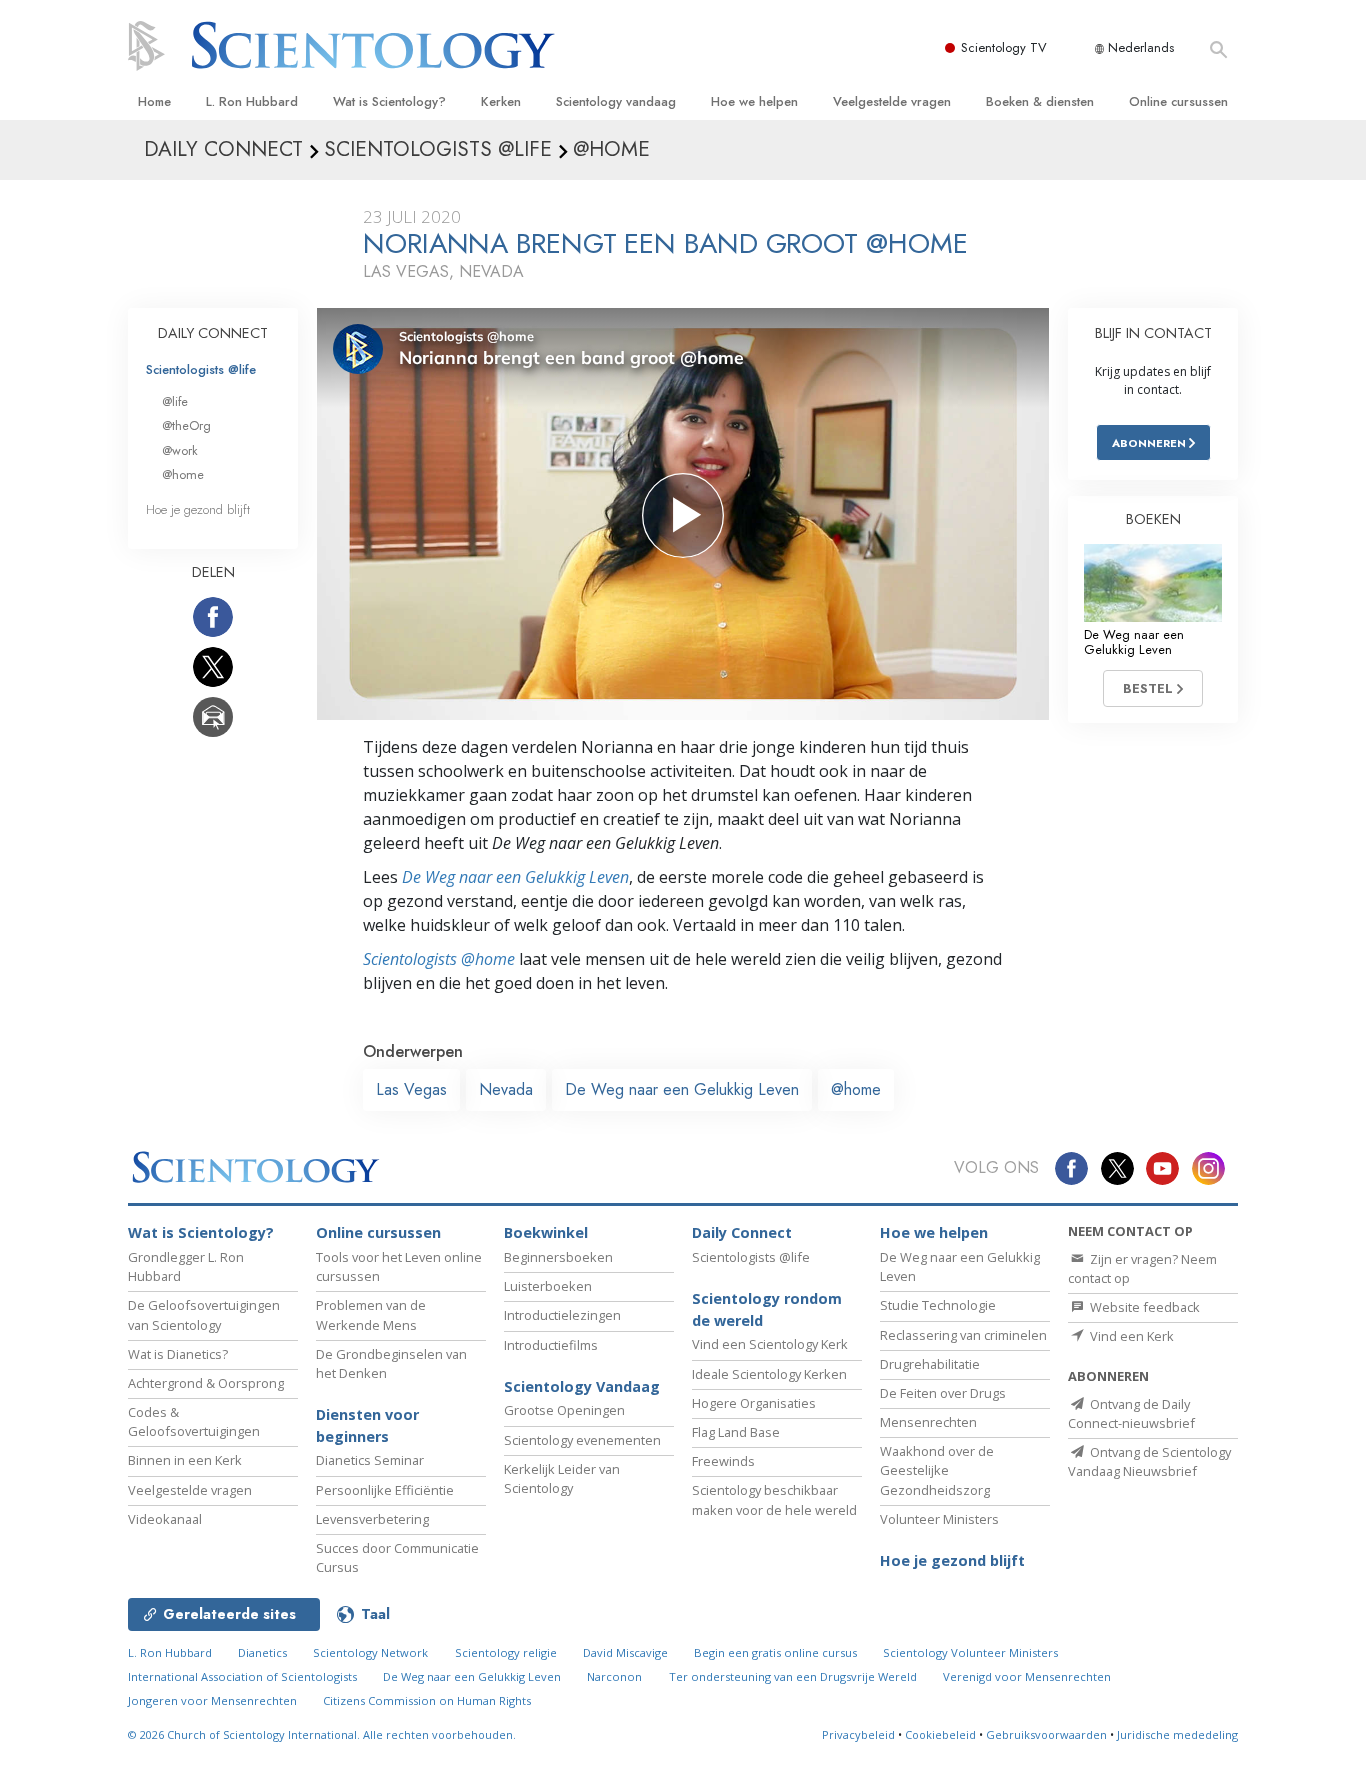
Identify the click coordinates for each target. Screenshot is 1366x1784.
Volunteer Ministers (939, 1519)
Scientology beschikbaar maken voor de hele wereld (774, 1499)
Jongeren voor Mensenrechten (212, 1700)
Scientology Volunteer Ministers (970, 1652)
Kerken (501, 101)
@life (175, 401)
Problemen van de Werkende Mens (371, 1314)
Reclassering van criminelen (963, 1335)
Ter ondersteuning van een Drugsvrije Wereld (793, 1676)
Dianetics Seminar (370, 1460)
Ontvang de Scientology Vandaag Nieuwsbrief (1149, 1461)
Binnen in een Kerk (185, 1460)
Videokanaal (165, 1519)
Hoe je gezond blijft (198, 509)
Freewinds (723, 1461)
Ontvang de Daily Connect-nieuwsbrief (1131, 1413)
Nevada (506, 1089)
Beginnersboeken (558, 1257)
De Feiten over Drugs (943, 1393)
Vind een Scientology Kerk (770, 1344)
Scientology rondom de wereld (767, 1309)
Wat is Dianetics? (178, 1354)
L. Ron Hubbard (252, 101)
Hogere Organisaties (754, 1403)
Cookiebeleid (940, 1734)
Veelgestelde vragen (892, 101)
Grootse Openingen (564, 1410)
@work (180, 450)
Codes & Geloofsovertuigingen (194, 1421)
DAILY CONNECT (213, 333)
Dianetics (262, 1652)
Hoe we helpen (754, 101)
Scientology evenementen (582, 1440)
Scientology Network (370, 1652)
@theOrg (186, 425)
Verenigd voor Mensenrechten (1027, 1676)
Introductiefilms (551, 1345)
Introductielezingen (562, 1315)
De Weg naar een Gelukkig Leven (515, 877)
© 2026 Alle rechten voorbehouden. (322, 1734)
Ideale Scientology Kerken (769, 1374)
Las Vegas (411, 1089)
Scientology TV (1004, 47)
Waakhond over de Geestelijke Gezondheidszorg (937, 1470)
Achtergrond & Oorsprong (206, 1383)
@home (856, 1089)
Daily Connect (742, 1232)
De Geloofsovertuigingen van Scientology (204, 1314)
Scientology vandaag (616, 101)
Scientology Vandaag (582, 1386)
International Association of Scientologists (242, 1676)
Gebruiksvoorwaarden (1046, 1734)
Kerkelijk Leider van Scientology (562, 1478)
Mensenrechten (928, 1422)
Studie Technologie (938, 1305)
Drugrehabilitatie (930, 1364)
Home (154, 101)
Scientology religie (506, 1652)
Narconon (614, 1676)
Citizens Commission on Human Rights (427, 1700)
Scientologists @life (201, 369)
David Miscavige (625, 1652)
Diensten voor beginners (367, 1425)
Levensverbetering (372, 1519)
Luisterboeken (548, 1286)
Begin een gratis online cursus (775, 1652)
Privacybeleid (858, 1734)
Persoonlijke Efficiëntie (385, 1490)
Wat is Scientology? (389, 101)
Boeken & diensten (1040, 101)
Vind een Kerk (1130, 1336)
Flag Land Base (736, 1432)
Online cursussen (1178, 101)
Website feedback (1143, 1307)
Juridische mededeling (1177, 1734)
